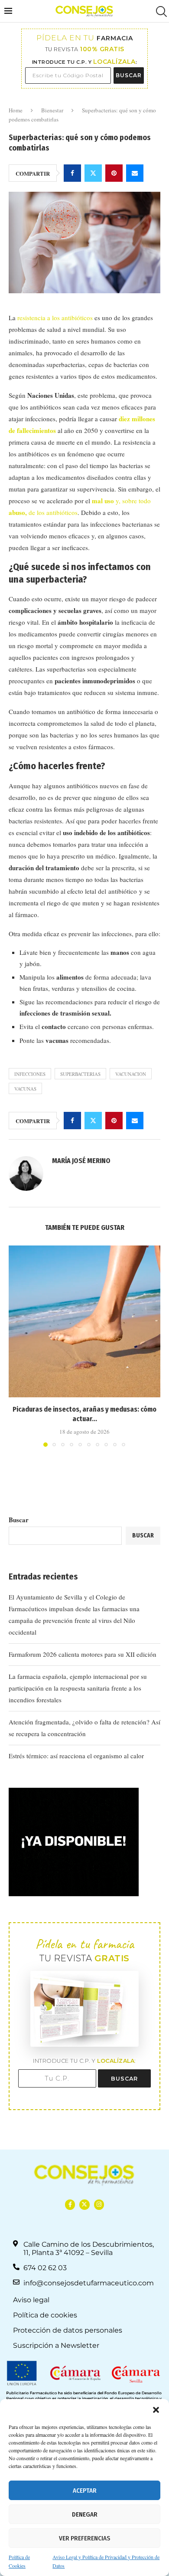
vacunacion (131, 1074)
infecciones (30, 1074)
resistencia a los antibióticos (55, 318)
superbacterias (80, 1074)
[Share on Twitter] (93, 173)
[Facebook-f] (70, 2204)
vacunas (25, 1089)
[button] (156, 2410)
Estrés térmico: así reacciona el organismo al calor (76, 1756)
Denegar (85, 2514)
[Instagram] (99, 2204)
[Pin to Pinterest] (114, 173)
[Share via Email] (135, 173)
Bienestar (52, 110)
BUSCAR (129, 75)
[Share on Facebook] (72, 173)
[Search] (160, 11)
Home (16, 110)
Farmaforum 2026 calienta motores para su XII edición (83, 1654)
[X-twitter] (84, 2204)
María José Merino (81, 1161)
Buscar (19, 1520)
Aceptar (85, 2491)
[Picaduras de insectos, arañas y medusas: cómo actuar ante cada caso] (84, 1321)
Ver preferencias (84, 2538)
